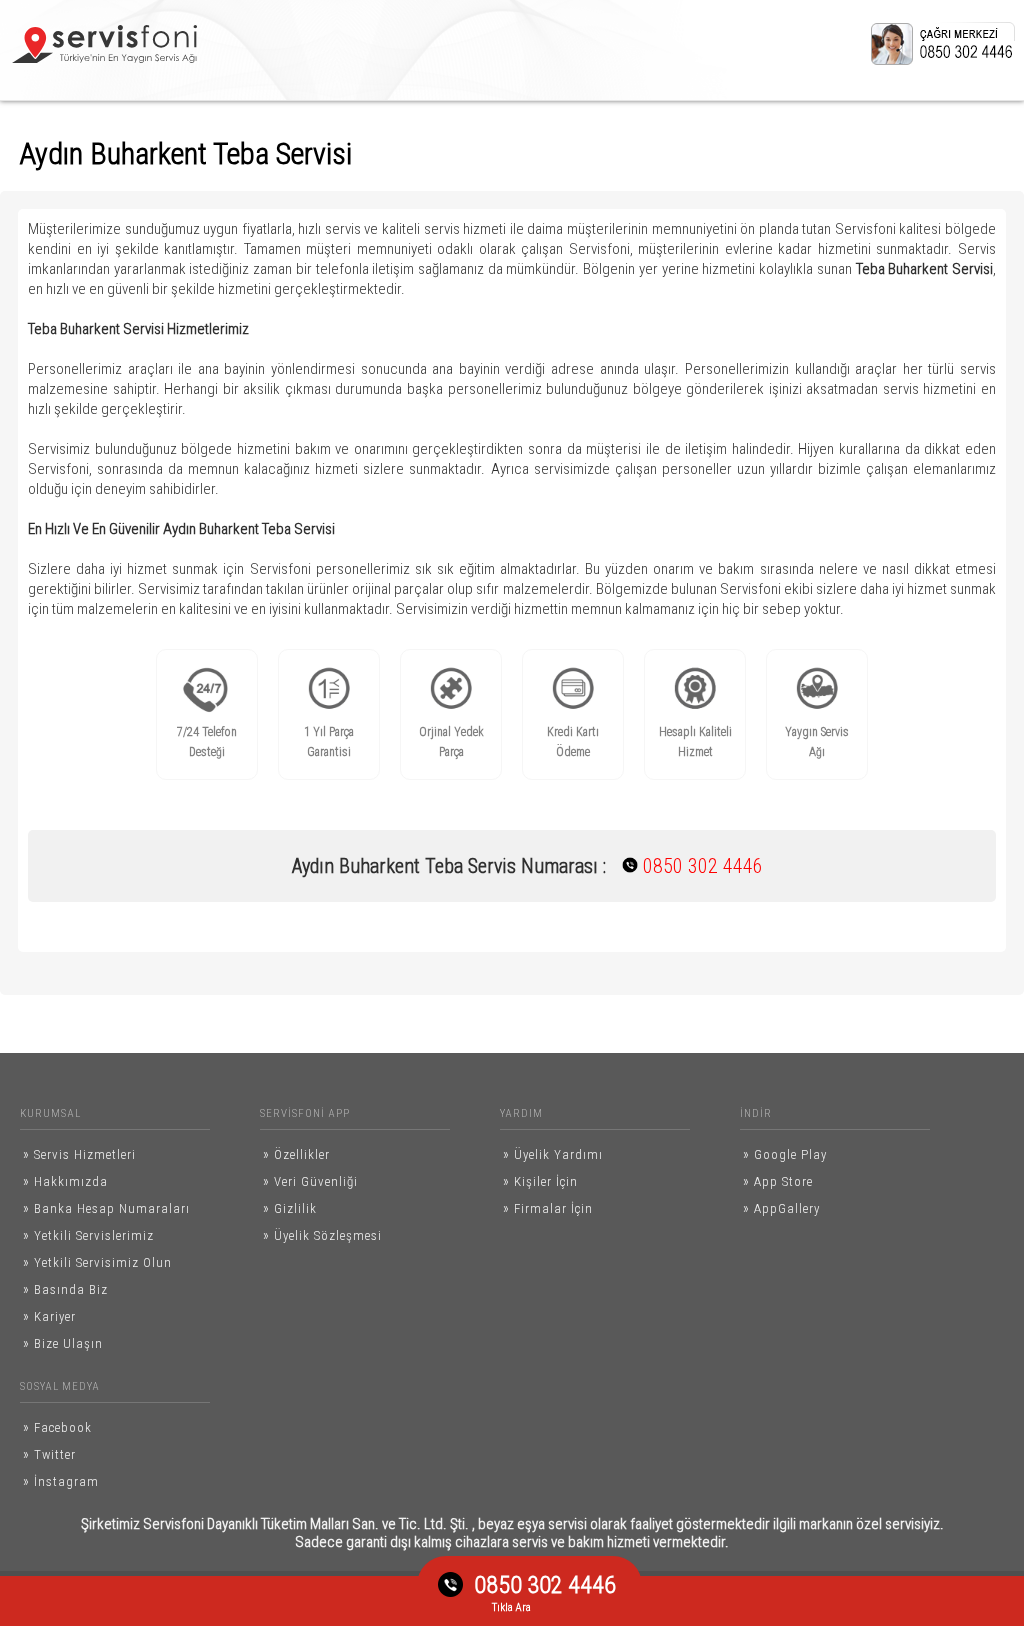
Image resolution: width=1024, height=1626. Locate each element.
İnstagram (61, 1481)
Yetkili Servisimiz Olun (97, 1262)
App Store (778, 1181)
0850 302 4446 (685, 866)
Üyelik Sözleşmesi (322, 1235)
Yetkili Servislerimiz (88, 1235)
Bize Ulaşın (63, 1343)
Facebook (57, 1427)
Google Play (785, 1154)
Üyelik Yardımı (553, 1154)
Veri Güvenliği (310, 1181)
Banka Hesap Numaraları (106, 1208)
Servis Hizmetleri (79, 1154)
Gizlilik (290, 1208)
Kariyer (49, 1316)
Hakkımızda (65, 1181)
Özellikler (296, 1154)
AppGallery (781, 1208)
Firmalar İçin (548, 1208)
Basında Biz (65, 1289)
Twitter (49, 1454)
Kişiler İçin (540, 1181)
